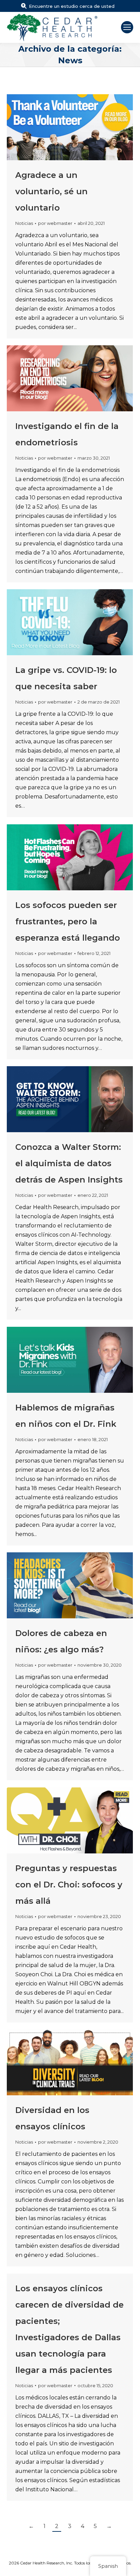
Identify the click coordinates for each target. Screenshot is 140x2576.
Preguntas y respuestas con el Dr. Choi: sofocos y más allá (69, 1885)
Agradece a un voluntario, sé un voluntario (51, 191)
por (55, 223)
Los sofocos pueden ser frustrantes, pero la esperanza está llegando (68, 921)
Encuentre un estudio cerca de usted (72, 6)
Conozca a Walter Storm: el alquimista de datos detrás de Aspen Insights (69, 1163)
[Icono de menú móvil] (127, 27)
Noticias (24, 223)
